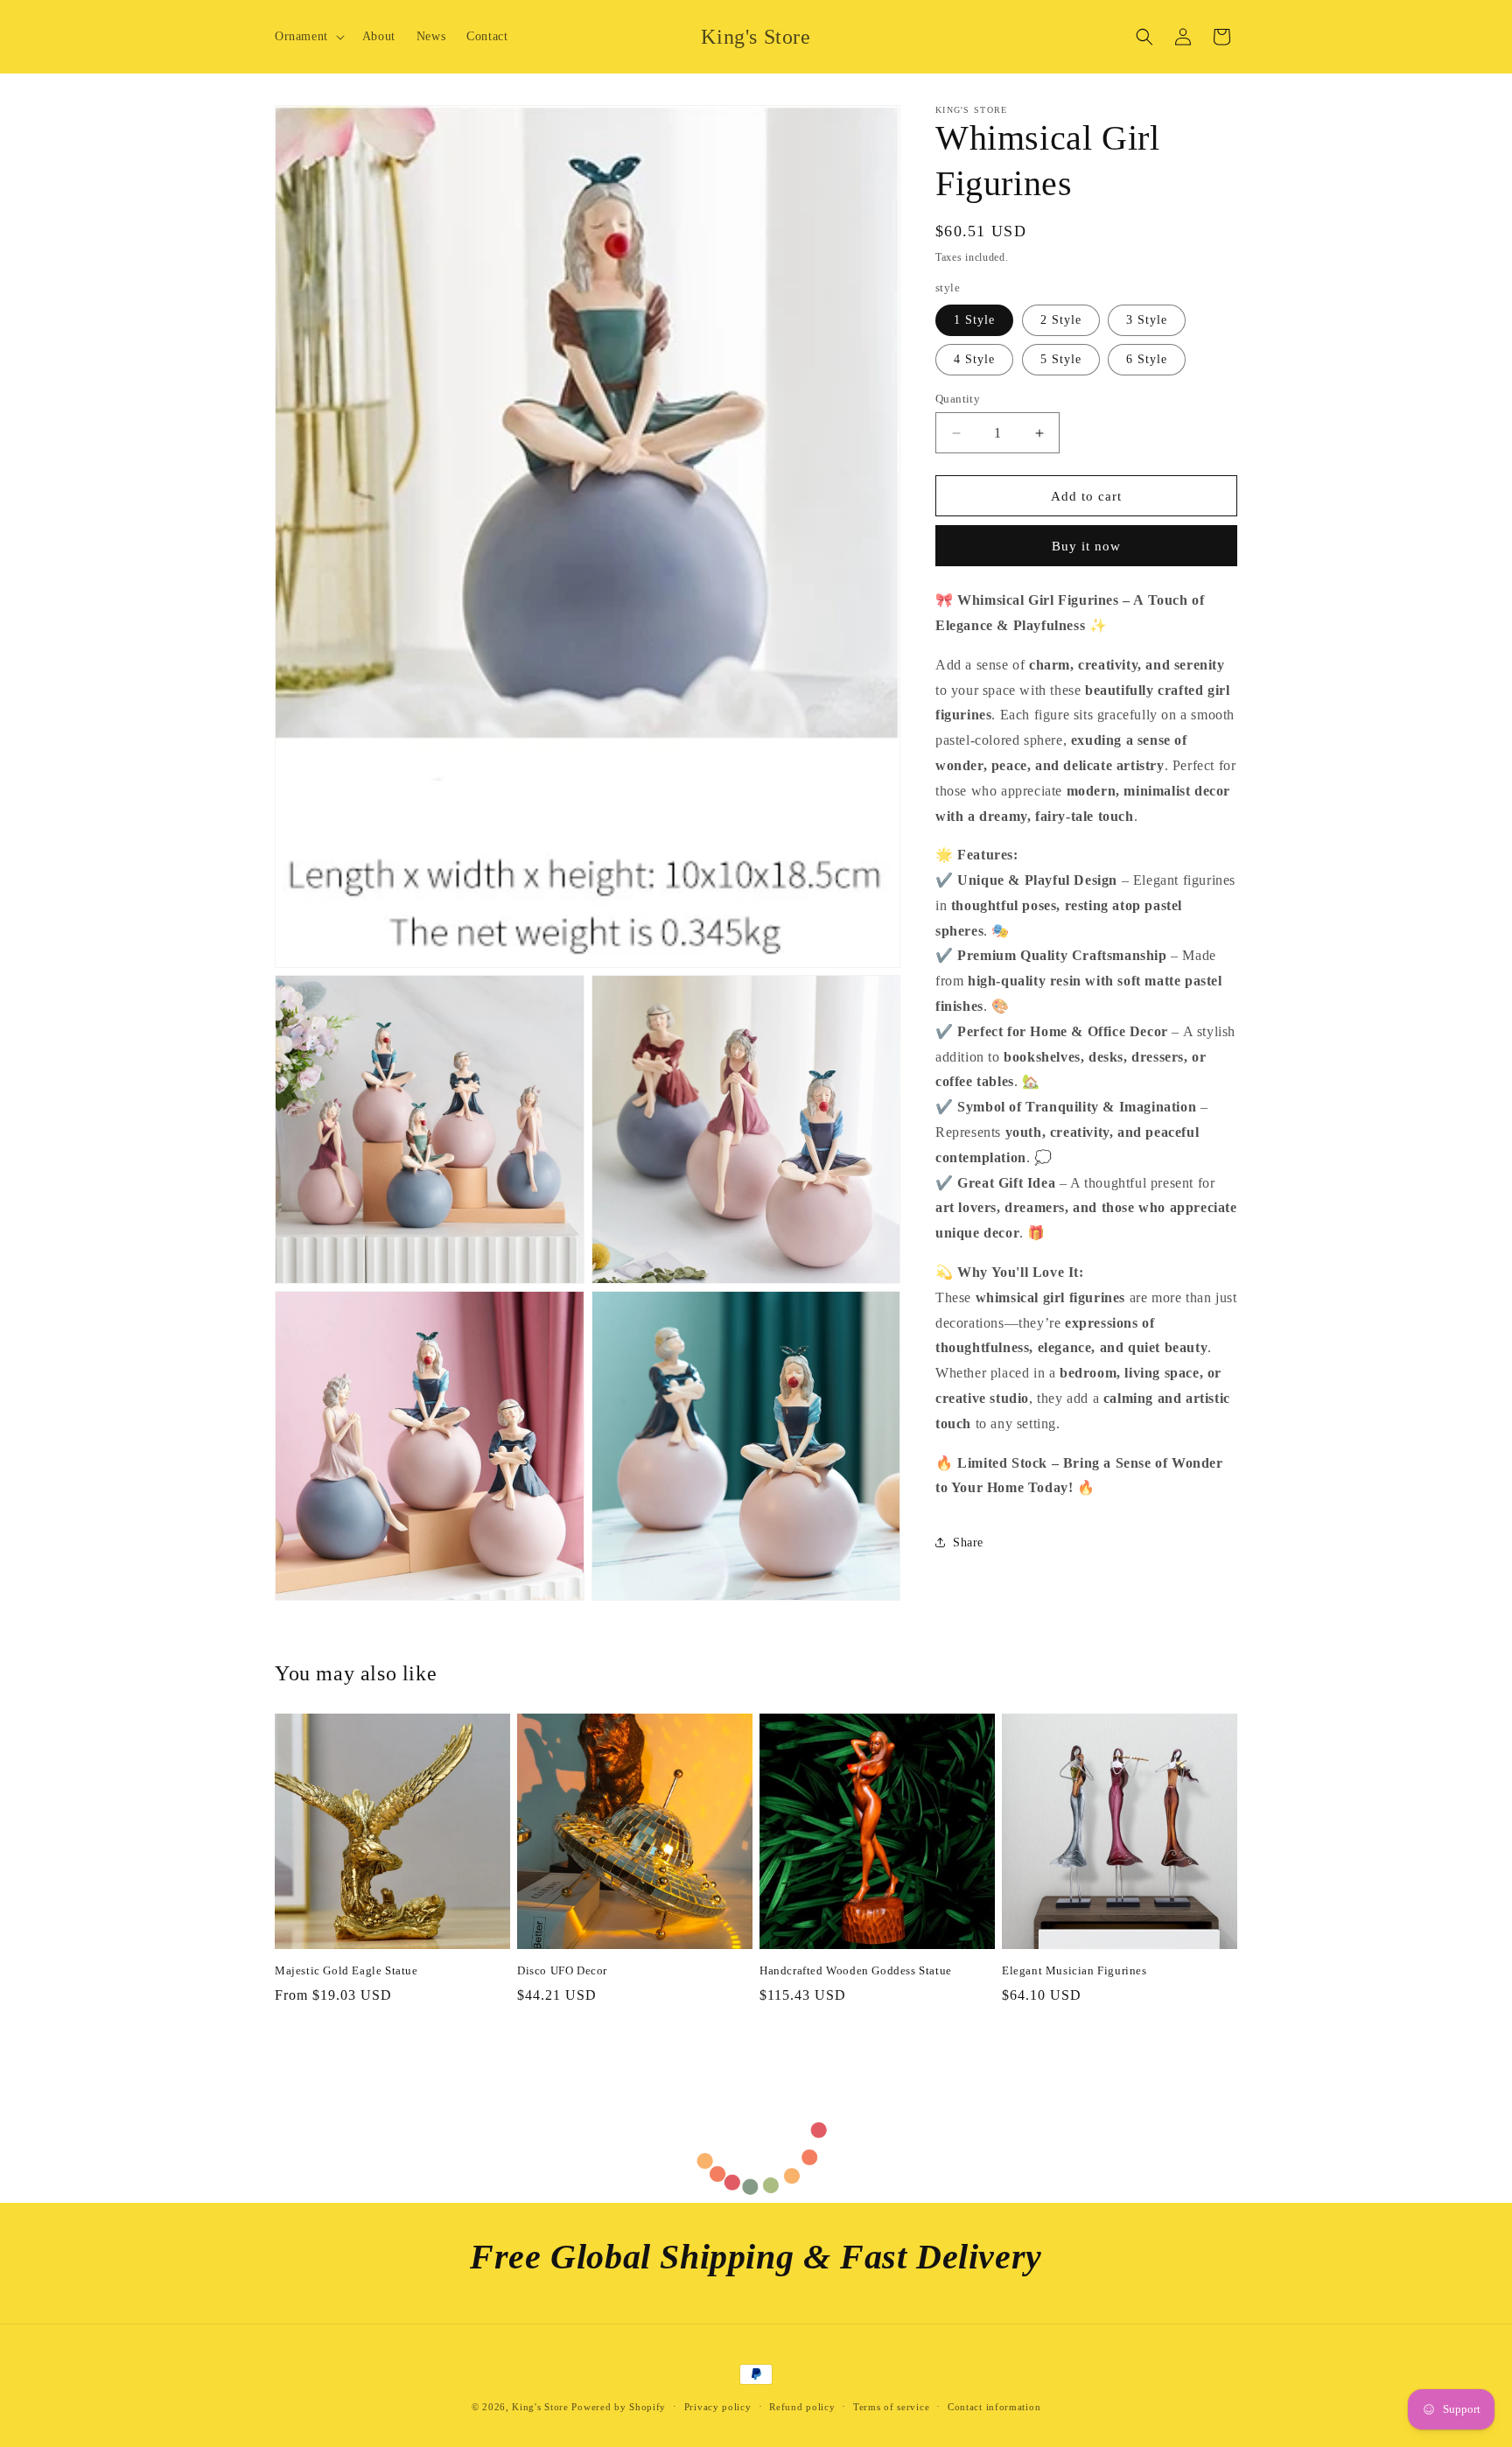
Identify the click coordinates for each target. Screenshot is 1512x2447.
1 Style (974, 320)
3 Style (1147, 320)
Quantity (958, 399)
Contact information (994, 2407)
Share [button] (968, 1543)
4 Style (974, 359)
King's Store (540, 2407)
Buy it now (1086, 546)
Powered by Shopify (619, 2407)
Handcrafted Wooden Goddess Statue (856, 1970)
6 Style (1147, 359)
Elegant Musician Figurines (1074, 1970)
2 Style (1061, 320)
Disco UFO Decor (562, 1970)
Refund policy (802, 2407)
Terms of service (891, 2407)
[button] (308, 37)
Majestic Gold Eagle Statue (346, 1970)
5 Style (1061, 359)
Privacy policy (718, 2407)
